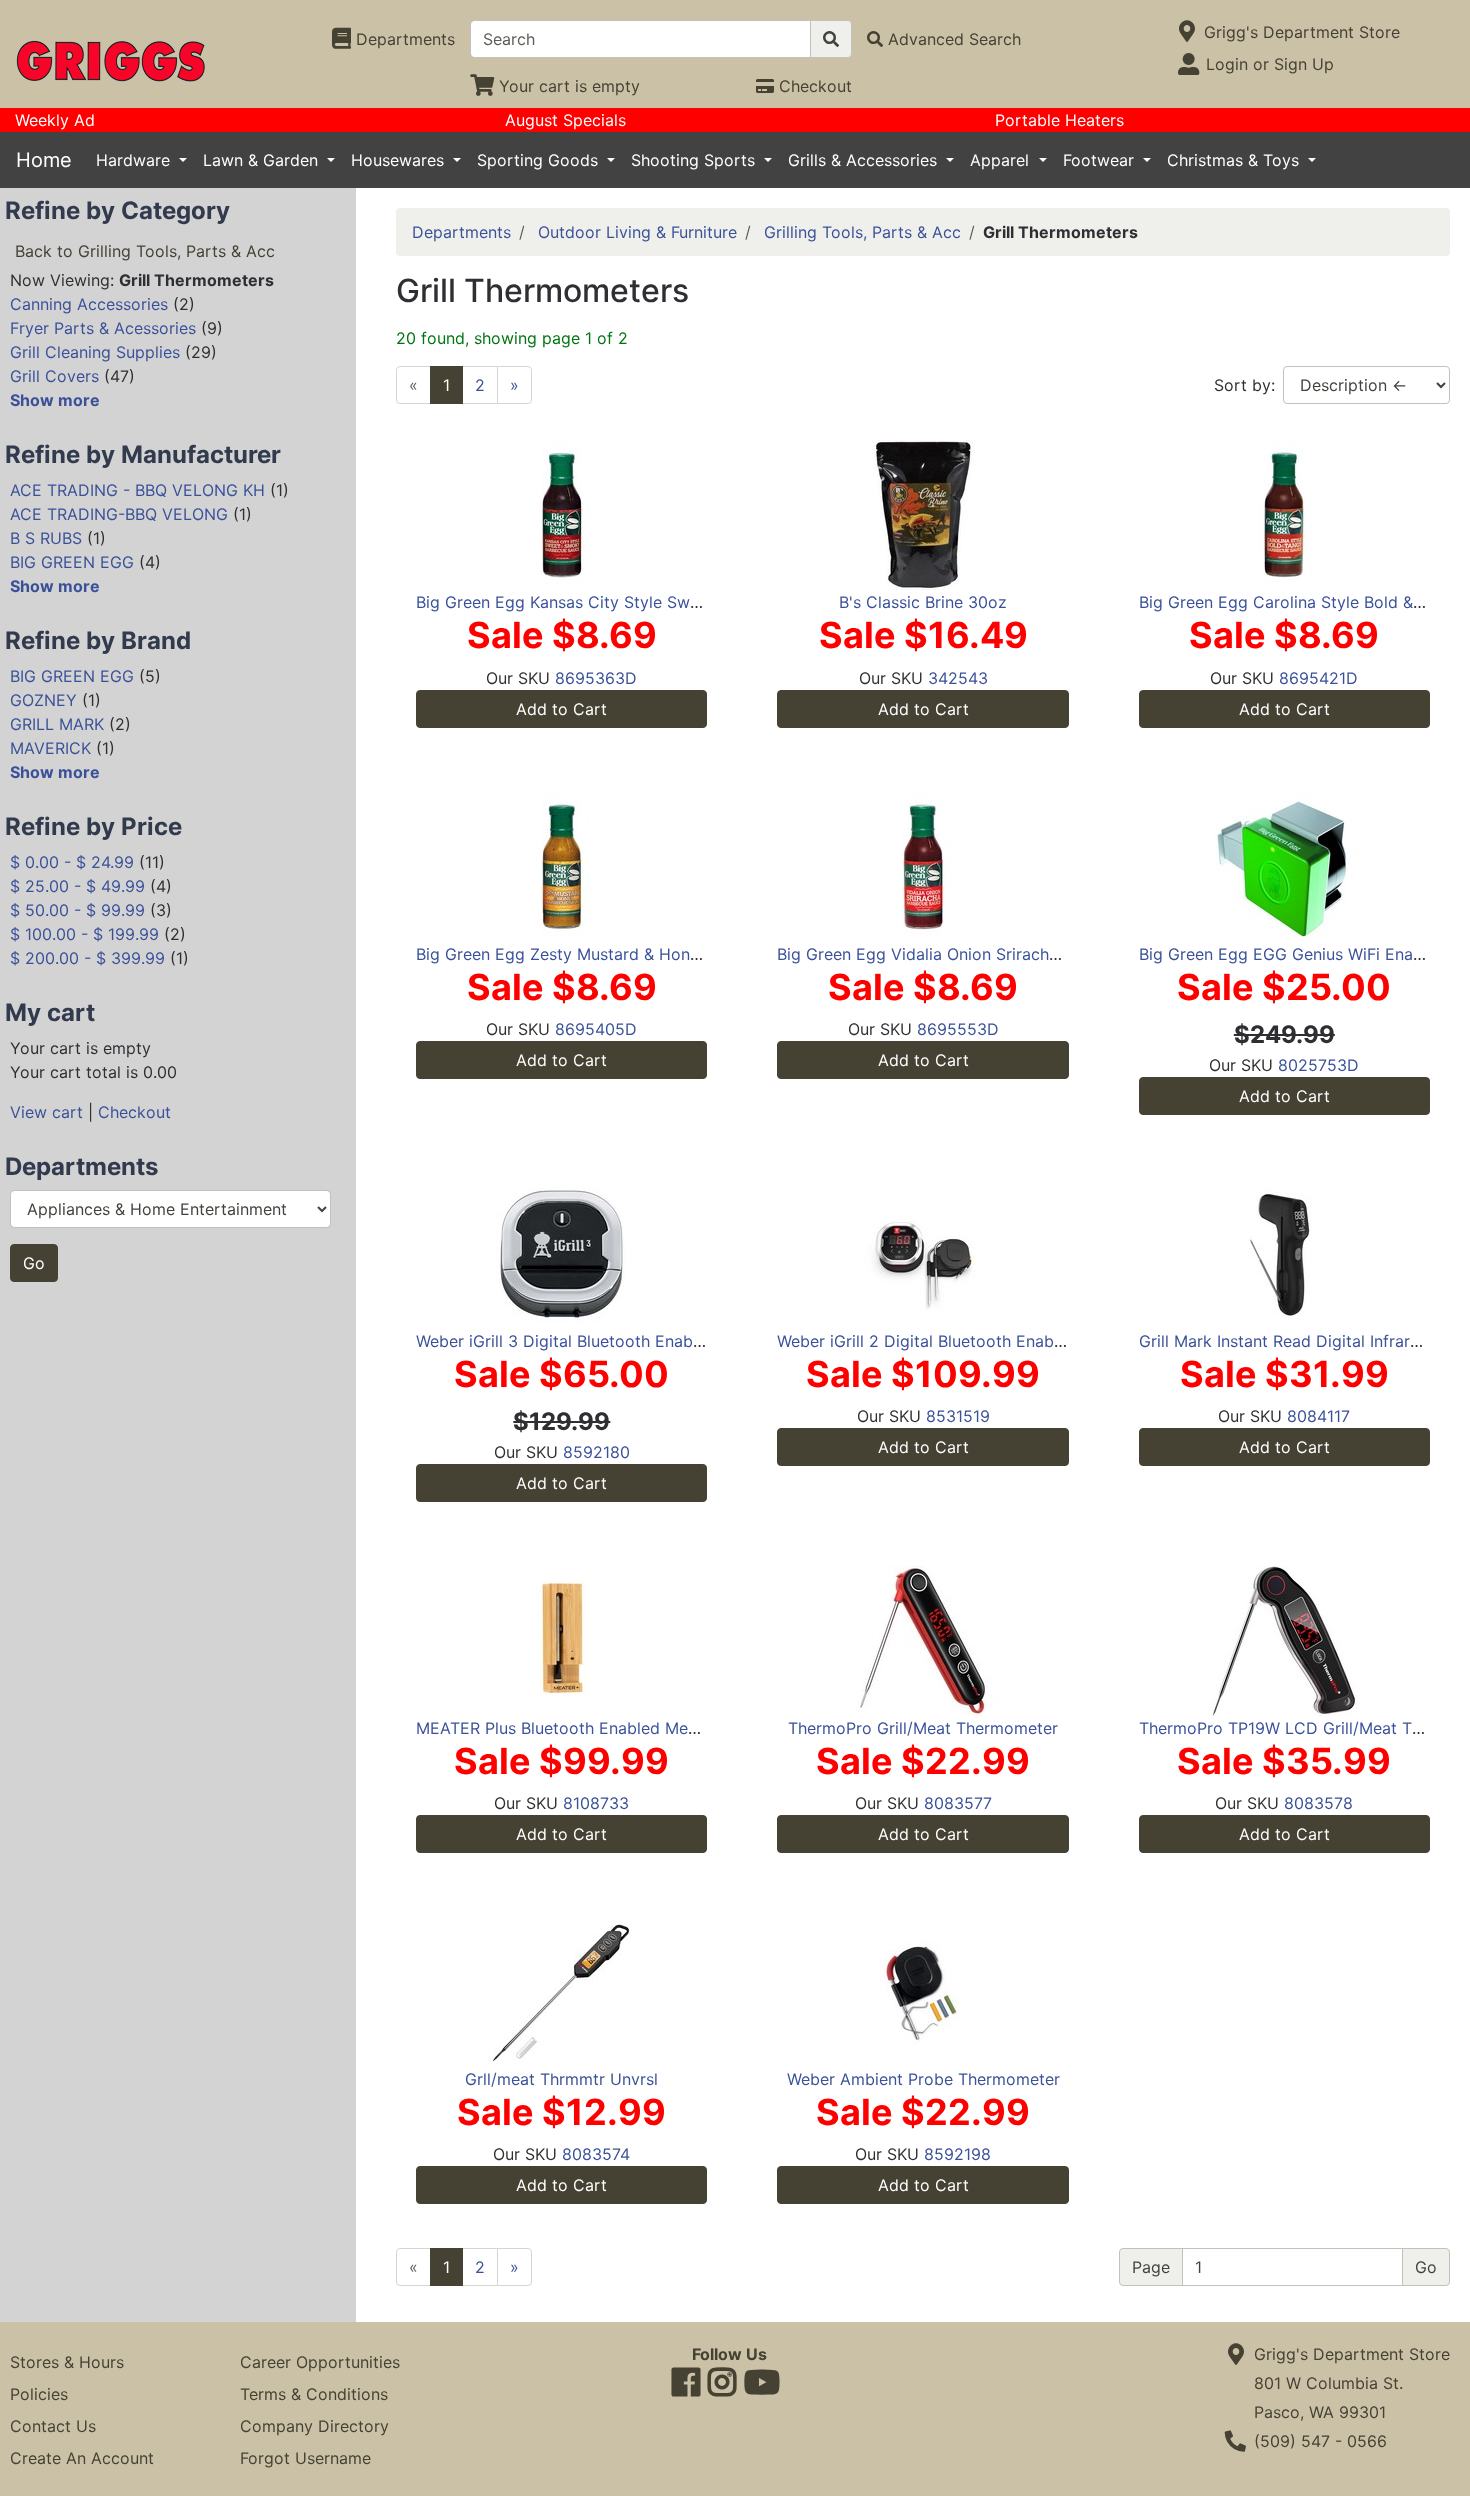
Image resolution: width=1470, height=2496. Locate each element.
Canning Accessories (89, 304)
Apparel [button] (1002, 160)
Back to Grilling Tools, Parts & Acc (145, 251)
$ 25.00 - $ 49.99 (77, 886)
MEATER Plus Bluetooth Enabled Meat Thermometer (613, 1728)
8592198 (957, 2154)
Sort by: (1244, 385)
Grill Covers (54, 376)
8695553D (958, 1029)
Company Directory (314, 2426)
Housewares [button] (400, 160)
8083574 (596, 2154)
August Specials (565, 120)
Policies (39, 2394)
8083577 (958, 1803)
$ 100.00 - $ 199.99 (84, 934)
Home (44, 160)
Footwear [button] (1101, 160)
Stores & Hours (67, 2362)
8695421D (1318, 678)
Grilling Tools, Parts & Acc (862, 232)
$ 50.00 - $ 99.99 (77, 910)
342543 (958, 678)
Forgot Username (305, 2458)
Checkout (134, 1112)
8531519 (958, 1416)
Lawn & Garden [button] (263, 160)
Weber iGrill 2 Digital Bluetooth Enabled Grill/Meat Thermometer (1020, 1341)
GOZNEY (43, 700)
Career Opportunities (320, 2362)
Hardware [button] (135, 160)
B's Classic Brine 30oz (923, 602)
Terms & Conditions (314, 2394)
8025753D (1318, 1065)
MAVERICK (50, 748)
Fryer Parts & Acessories (103, 328)
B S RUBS (46, 538)
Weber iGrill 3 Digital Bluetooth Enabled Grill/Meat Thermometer (659, 1341)
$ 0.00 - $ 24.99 (72, 862)
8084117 (1318, 1416)
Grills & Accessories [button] (865, 160)
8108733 (596, 1803)
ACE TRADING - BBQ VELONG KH (137, 490)
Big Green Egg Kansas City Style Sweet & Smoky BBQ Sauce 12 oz (668, 602)
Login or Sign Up (1270, 64)
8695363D (596, 678)
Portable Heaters (1059, 120)
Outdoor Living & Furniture (637, 232)
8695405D (596, 1029)
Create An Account (82, 2458)
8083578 (1318, 1803)
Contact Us (53, 2426)
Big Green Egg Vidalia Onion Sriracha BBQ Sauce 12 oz (984, 954)
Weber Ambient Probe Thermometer (923, 2079)
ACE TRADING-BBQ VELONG (119, 514)
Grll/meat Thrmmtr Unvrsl (561, 2079)
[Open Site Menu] (1187, 32)
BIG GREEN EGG (72, 562)
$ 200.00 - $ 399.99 (87, 958)
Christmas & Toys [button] (1235, 160)
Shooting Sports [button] (695, 160)
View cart (46, 1112)
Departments (461, 232)
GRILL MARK (57, 724)
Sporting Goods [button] (540, 160)
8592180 (596, 1452)
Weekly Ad (55, 120)
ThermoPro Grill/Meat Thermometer (923, 1728)
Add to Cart (561, 709)
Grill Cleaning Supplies (95, 352)
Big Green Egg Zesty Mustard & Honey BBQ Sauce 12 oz (629, 954)
